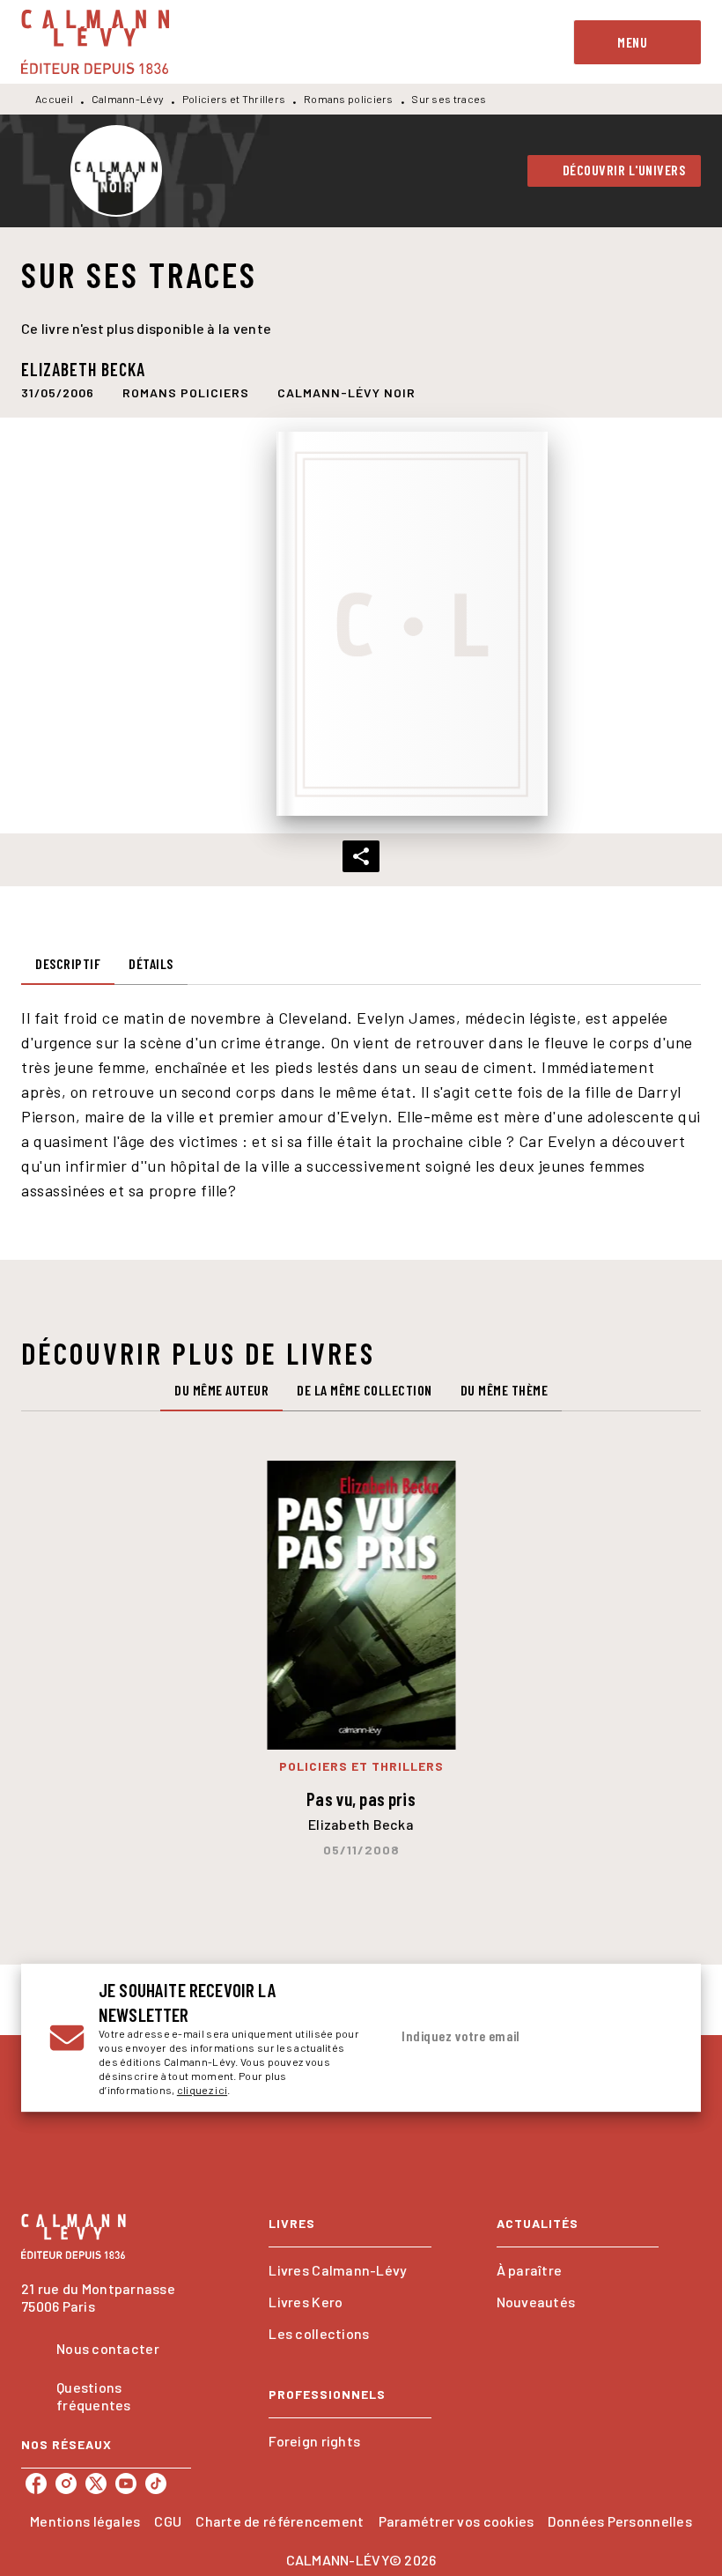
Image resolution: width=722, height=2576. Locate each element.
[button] (615, 171)
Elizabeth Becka (83, 369)
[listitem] (36, 2483)
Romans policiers (349, 99)
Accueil (54, 99)
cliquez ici (202, 2090)
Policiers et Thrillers (234, 99)
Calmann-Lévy (128, 99)
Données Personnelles (619, 2521)
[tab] (68, 964)
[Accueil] (95, 42)
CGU (168, 2521)
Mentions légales (85, 2521)
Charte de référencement (280, 2521)
